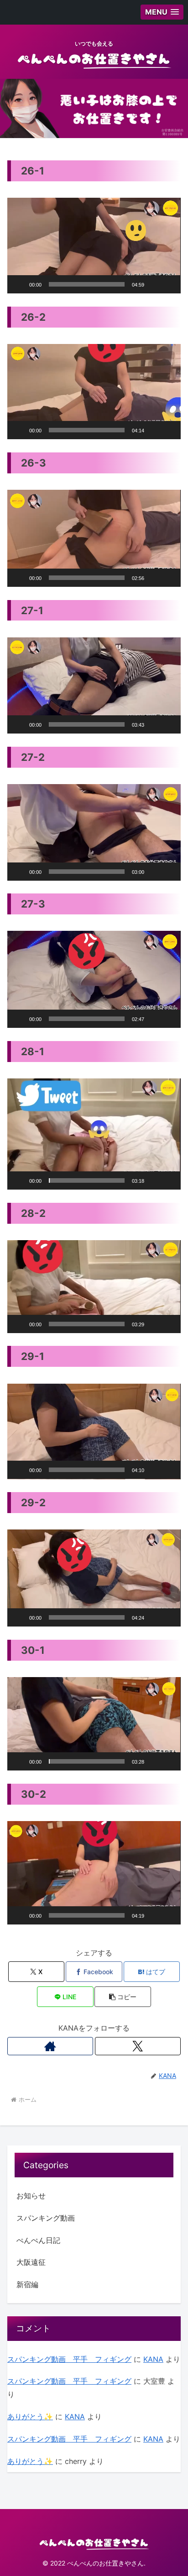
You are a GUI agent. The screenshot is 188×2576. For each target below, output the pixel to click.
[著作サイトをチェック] (50, 2046)
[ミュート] (154, 284)
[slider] (87, 284)
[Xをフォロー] (138, 2046)
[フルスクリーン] (169, 284)
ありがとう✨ (30, 2417)
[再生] (19, 284)
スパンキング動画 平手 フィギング (69, 2359)
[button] (94, 246)
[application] (94, 246)
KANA (153, 2359)
